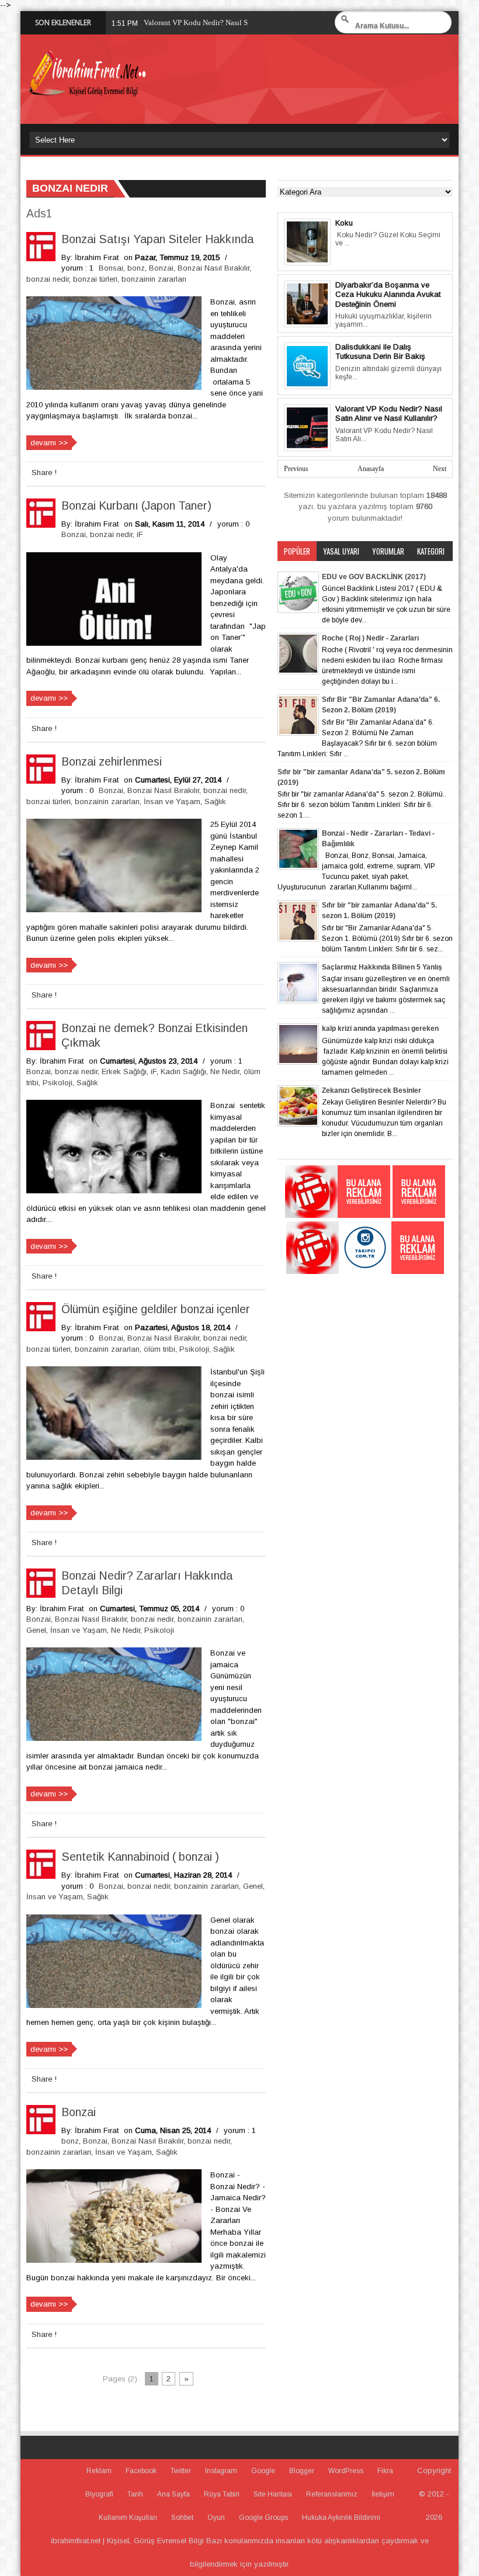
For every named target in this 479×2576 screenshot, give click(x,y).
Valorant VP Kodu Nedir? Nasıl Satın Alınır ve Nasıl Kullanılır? (389, 414)
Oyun (216, 2518)
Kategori (431, 551)
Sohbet (182, 2518)
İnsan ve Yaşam (172, 801)
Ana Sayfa (173, 2494)
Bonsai (111, 268)
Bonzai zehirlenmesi (112, 761)
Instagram (221, 2471)
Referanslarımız (332, 2494)
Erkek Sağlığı (124, 1071)
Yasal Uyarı (341, 551)
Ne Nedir (225, 1071)
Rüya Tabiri (222, 2494)
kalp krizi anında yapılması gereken (380, 1029)
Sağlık (215, 801)
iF (140, 534)
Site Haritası (273, 2494)
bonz (136, 268)
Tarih (135, 2494)
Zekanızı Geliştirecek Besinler (372, 1090)
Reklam (99, 2471)
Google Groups (263, 2518)
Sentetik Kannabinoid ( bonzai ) (140, 1857)
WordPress (346, 2471)
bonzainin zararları (154, 279)
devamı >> (49, 443)
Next (440, 469)
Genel (36, 1630)
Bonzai (161, 268)
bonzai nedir (48, 279)
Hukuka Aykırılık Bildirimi (341, 2518)
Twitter (181, 2471)
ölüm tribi (159, 1349)
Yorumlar (388, 551)
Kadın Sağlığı (183, 1071)
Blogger (302, 2471)
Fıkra (385, 2471)
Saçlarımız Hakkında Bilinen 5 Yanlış (382, 967)
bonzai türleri (95, 279)
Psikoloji (58, 1083)
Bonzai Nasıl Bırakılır (214, 268)
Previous (296, 469)
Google (263, 2471)
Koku (344, 223)
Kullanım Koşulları (128, 2518)
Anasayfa (371, 469)
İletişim (383, 2494)
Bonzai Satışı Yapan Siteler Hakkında (157, 239)
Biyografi (99, 2494)
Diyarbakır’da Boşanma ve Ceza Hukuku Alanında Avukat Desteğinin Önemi (388, 295)
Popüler (297, 551)
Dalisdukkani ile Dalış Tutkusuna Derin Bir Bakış (380, 352)
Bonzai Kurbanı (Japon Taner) (136, 505)
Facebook (141, 2471)
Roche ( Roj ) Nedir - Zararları (370, 638)
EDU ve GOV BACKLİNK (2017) (374, 577)
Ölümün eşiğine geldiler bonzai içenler (156, 1309)
